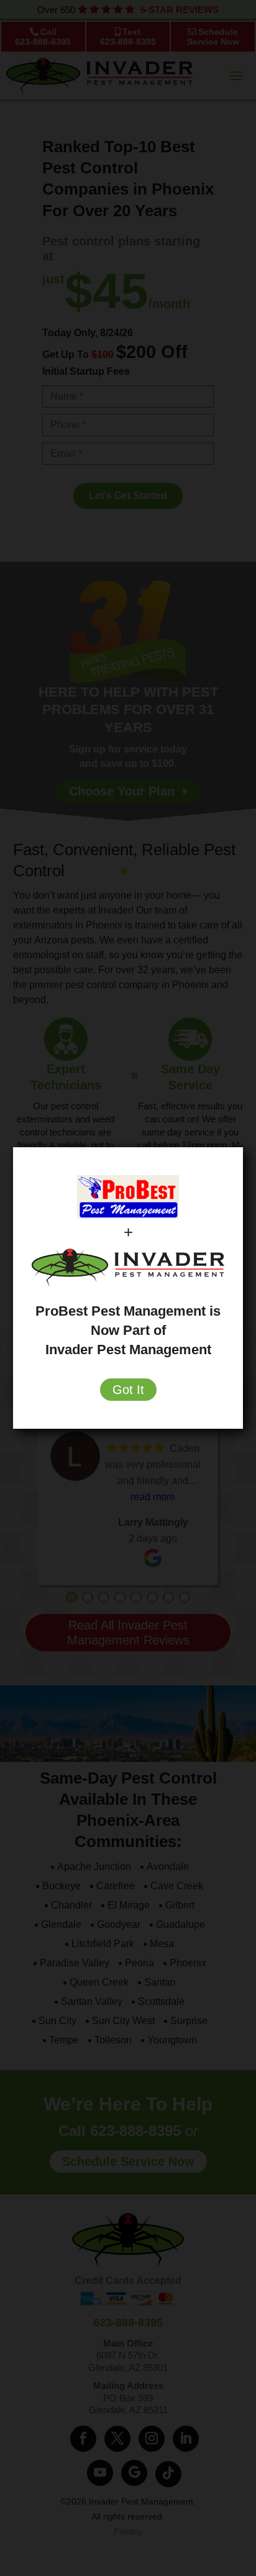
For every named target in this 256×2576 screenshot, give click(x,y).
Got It (128, 1390)
